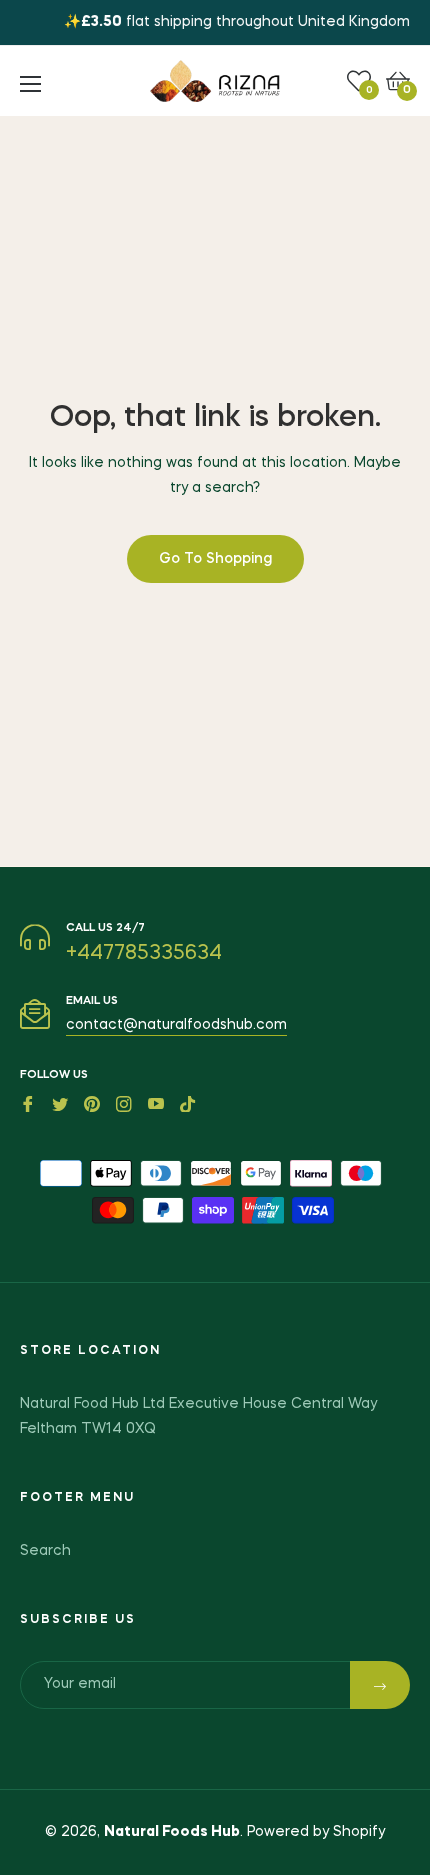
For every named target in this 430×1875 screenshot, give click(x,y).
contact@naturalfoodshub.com (176, 1025)
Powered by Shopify (316, 1832)
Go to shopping (215, 559)
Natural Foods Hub (172, 1832)
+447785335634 (144, 954)
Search (45, 1551)
